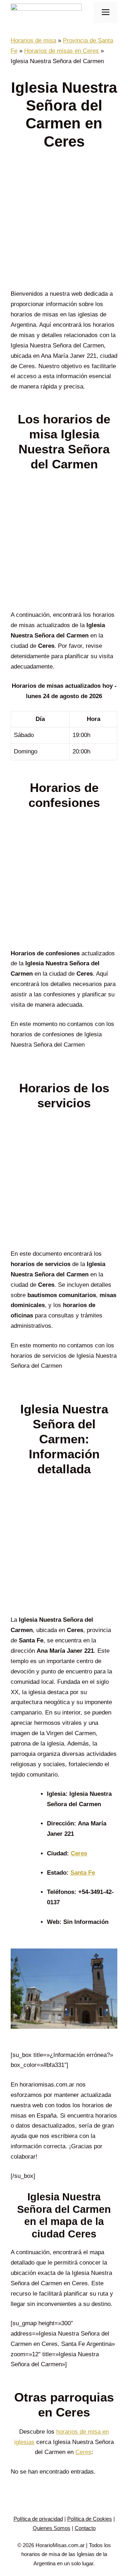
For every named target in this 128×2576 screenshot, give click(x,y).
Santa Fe (83, 1873)
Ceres (79, 1853)
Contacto (85, 2528)
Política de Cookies (90, 2519)
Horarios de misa (33, 40)
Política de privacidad (38, 2519)
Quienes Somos (52, 2528)
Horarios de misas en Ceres (62, 51)
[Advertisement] (64, 222)
